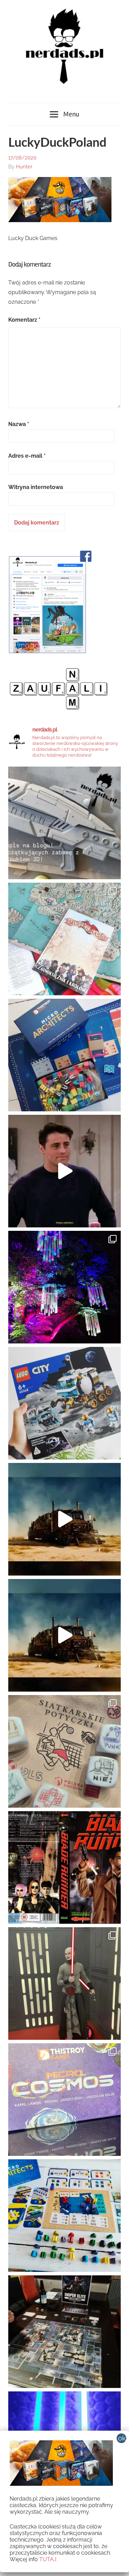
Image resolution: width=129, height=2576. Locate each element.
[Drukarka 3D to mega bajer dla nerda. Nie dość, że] (64, 823)
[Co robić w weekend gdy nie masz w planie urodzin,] (64, 939)
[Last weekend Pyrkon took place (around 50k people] (64, 1983)
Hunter (24, 167)
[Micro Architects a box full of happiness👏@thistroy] (64, 1055)
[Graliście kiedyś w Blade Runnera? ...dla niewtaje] (64, 1867)
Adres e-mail (27, 456)
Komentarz (24, 320)
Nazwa (19, 424)
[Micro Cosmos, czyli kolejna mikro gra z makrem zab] (64, 2100)
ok (122, 2438)
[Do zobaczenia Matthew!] (64, 1171)
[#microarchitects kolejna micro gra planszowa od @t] (64, 2216)
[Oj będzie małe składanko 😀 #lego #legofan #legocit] (64, 1403)
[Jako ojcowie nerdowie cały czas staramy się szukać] (64, 1751)
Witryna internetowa (36, 487)
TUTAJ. (48, 2559)
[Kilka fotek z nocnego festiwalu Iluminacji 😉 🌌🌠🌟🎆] (64, 1287)
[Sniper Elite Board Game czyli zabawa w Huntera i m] (64, 2332)
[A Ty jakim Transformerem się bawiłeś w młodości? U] (64, 1519)
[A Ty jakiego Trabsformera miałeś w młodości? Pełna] (64, 1635)
